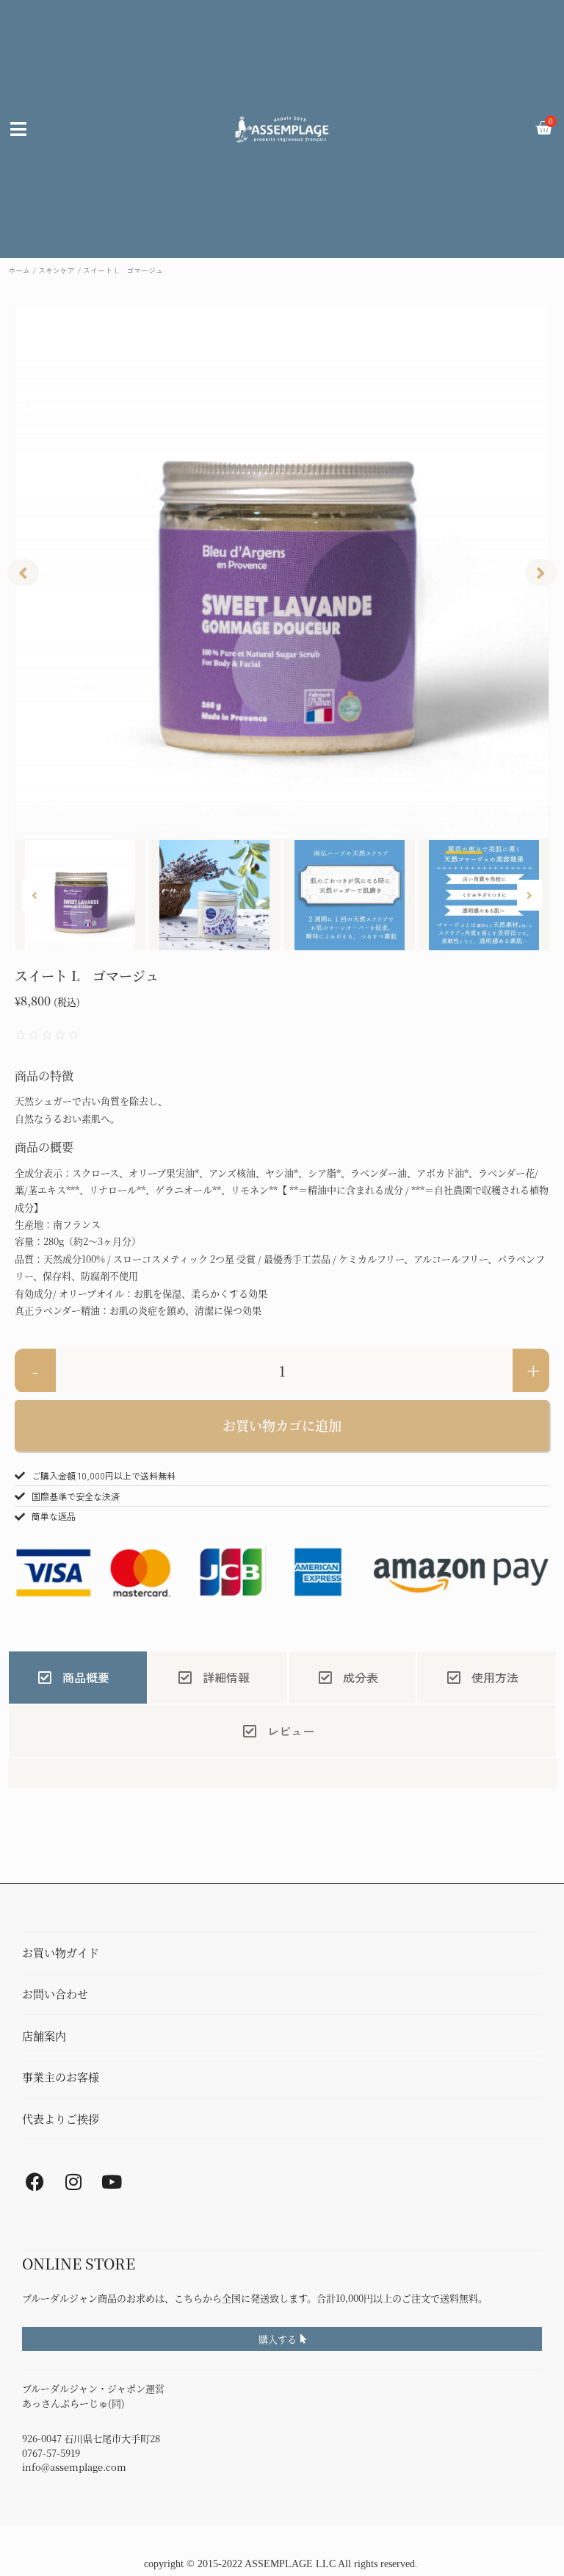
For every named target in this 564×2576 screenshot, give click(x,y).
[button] (23, 573)
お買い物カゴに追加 (282, 1425)
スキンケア (57, 270)
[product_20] (282, 573)
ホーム (19, 270)
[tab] (78, 1678)
